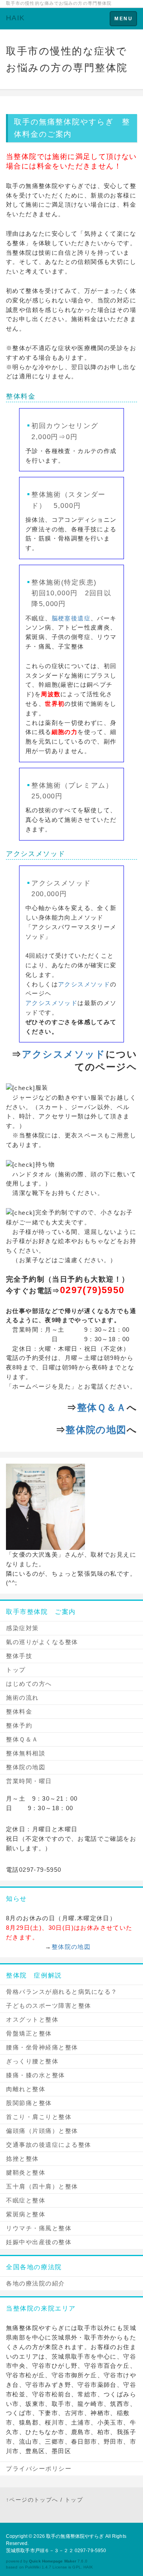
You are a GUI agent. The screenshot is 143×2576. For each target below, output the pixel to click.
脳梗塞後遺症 (71, 618)
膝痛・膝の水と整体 (36, 2075)
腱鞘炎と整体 (26, 2172)
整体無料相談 (26, 1753)
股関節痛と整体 (29, 2103)
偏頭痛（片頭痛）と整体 (42, 2131)
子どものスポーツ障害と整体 (49, 2006)
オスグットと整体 (32, 2019)
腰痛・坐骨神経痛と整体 (42, 2047)
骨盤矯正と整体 (29, 2033)
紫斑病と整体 (26, 2214)
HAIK (15, 18)
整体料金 (19, 1711)
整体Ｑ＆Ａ (102, 1407)
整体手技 (19, 1656)
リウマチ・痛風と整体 (39, 2228)
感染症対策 (22, 1628)
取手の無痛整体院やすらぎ (75, 2536)
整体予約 (19, 1725)
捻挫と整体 (22, 2159)
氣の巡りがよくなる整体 (42, 1642)
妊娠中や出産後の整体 (39, 2242)
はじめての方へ (29, 1684)
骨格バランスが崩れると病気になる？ (62, 1992)
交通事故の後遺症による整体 (49, 2145)
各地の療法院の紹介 (36, 2283)
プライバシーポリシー (39, 2469)
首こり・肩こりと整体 (39, 2117)
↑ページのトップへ (32, 2500)
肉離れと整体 (26, 2089)
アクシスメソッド (36, 854)
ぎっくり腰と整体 (32, 2061)
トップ (16, 1670)
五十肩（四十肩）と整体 (42, 2186)
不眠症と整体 (26, 2200)
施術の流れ (22, 1698)
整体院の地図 (96, 1430)
